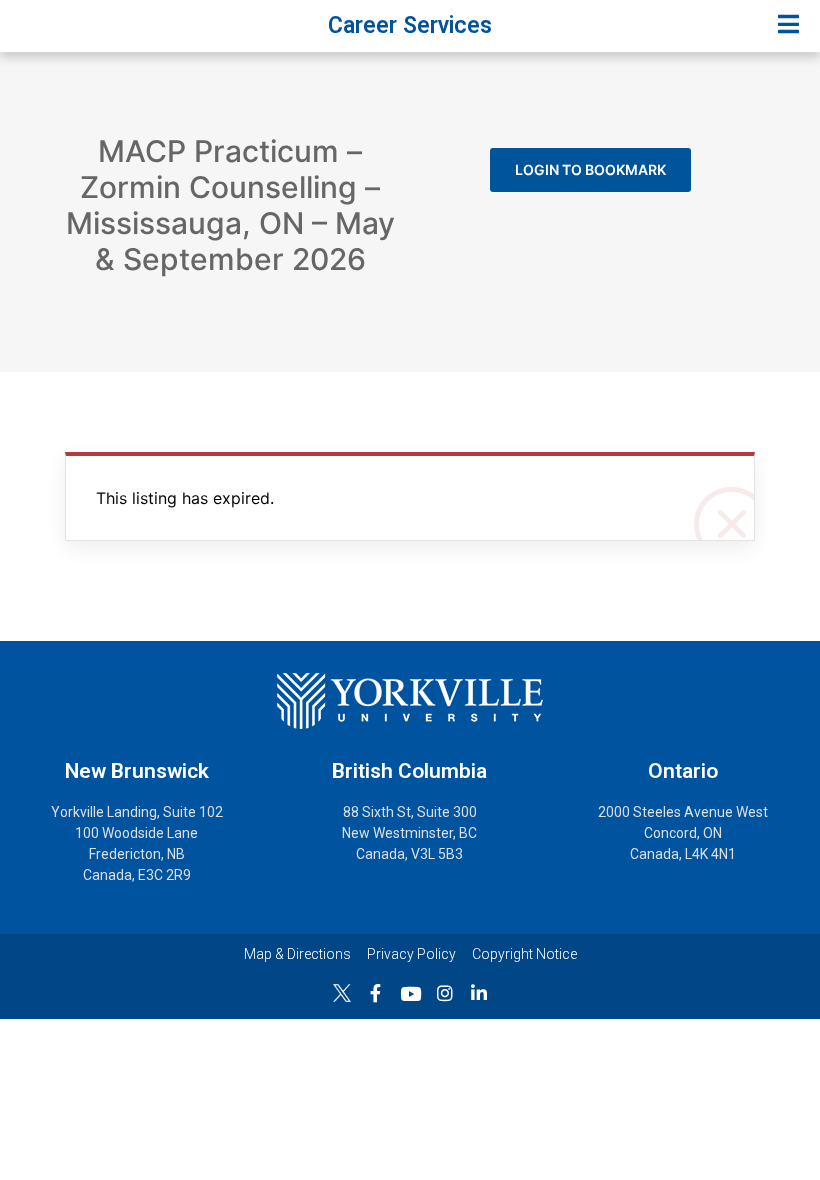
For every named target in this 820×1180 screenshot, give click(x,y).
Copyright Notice (524, 954)
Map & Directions (297, 954)
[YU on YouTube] (410, 993)
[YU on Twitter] (342, 993)
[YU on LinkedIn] (479, 993)
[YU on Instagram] (445, 993)
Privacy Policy (411, 954)
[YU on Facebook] (376, 993)
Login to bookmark (590, 169)
